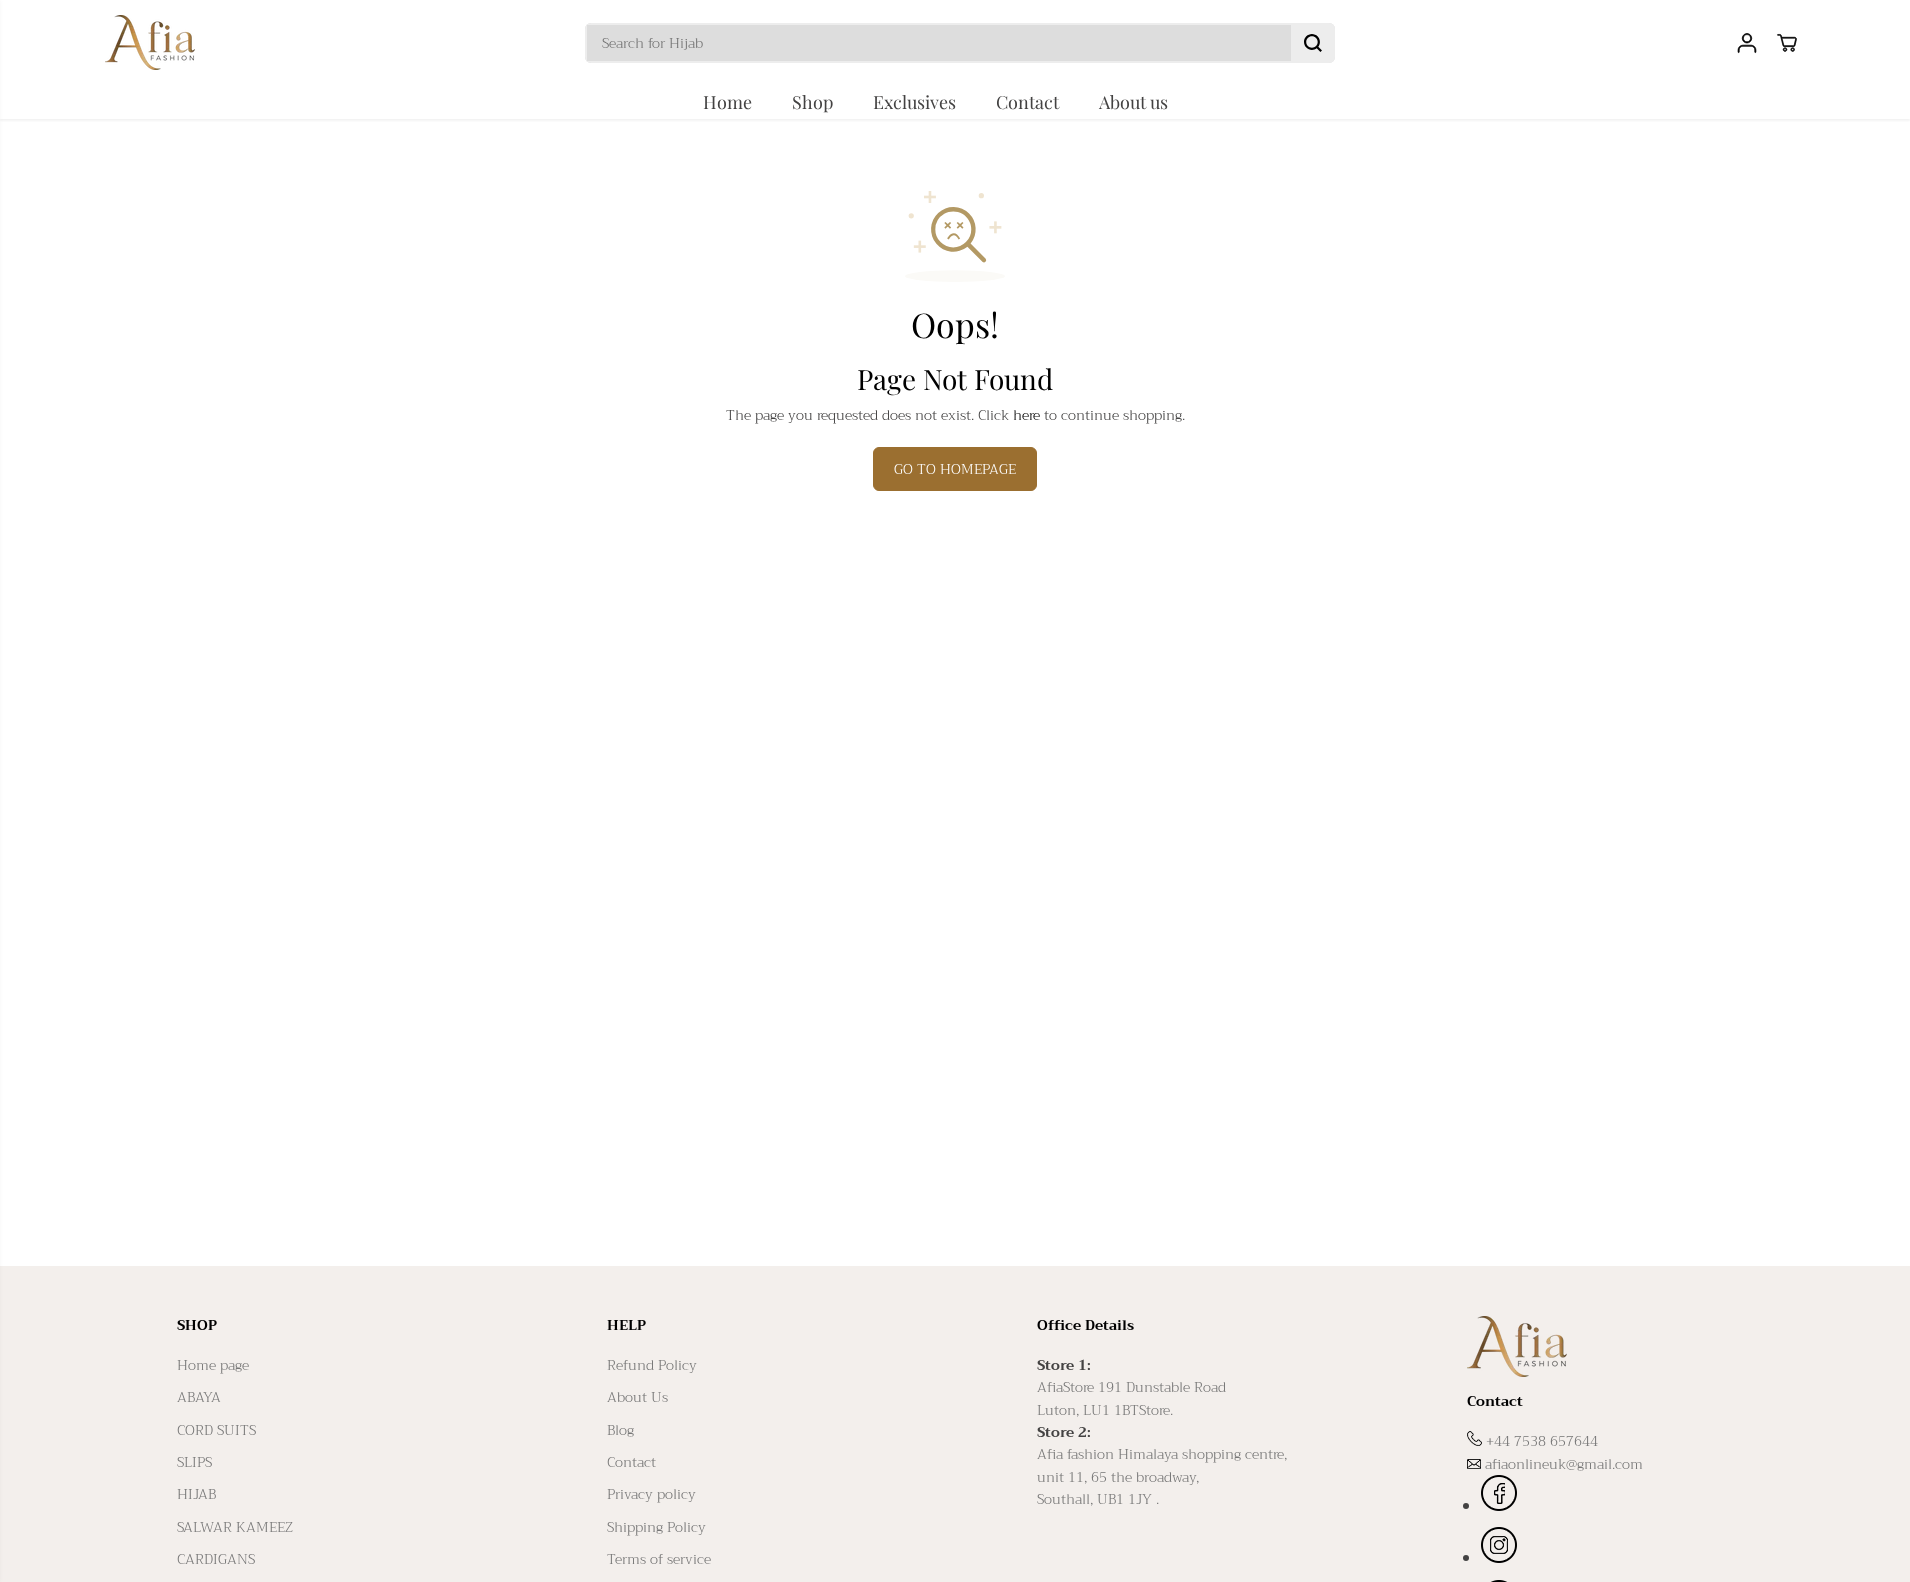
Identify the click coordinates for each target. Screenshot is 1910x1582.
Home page (213, 1365)
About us (1133, 102)
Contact (1027, 102)
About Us (637, 1397)
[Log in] (1747, 43)
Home (727, 102)
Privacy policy (651, 1494)
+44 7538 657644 (1542, 1441)
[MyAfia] (150, 42)
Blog (620, 1430)
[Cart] (1787, 43)
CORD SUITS (216, 1430)
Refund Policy (652, 1365)
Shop (812, 102)
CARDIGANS (216, 1559)
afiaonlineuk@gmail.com (1564, 1464)
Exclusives (914, 102)
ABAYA (199, 1397)
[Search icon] (1313, 43)
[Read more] (1499, 1496)
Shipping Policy (656, 1527)
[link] (1600, 1346)
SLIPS (194, 1462)
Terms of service (659, 1559)
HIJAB (196, 1494)
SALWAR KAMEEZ (235, 1527)
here (1026, 415)
